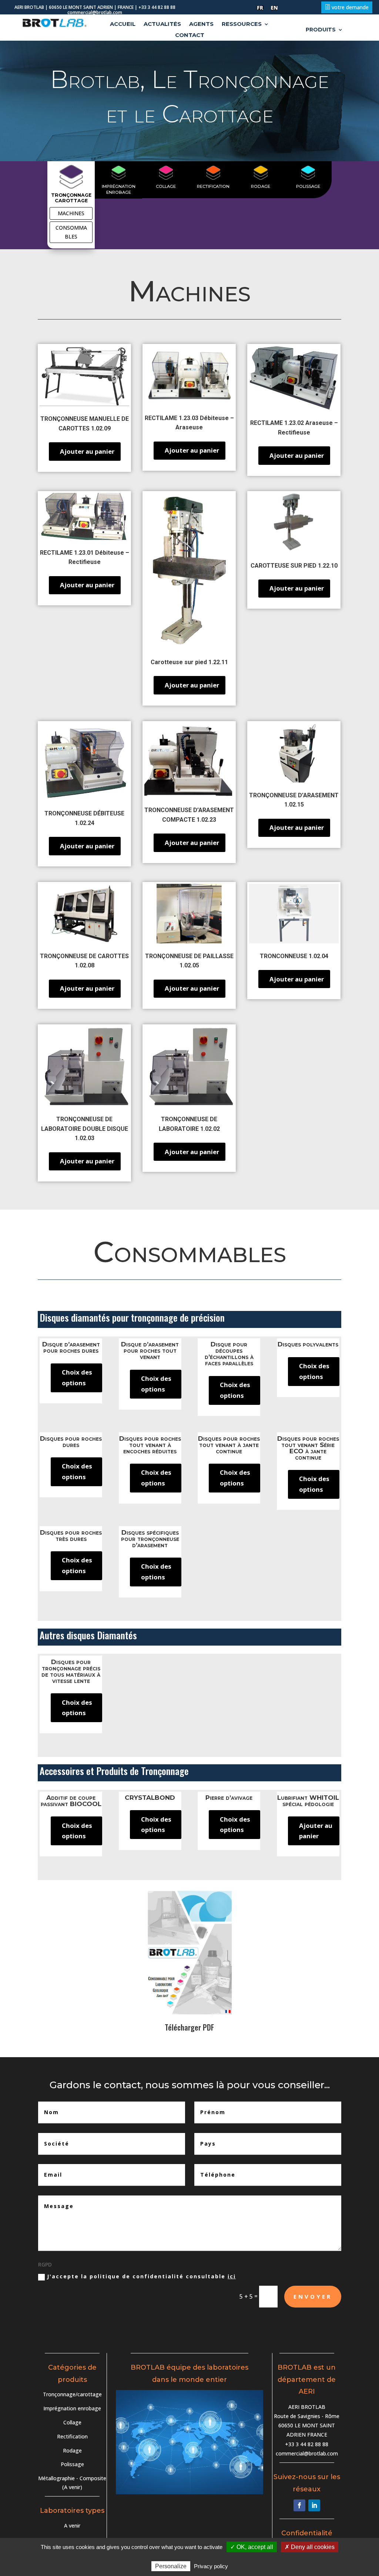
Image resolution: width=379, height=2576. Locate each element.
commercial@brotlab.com (307, 2453)
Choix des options (77, 1377)
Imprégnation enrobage (72, 2408)
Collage (166, 186)
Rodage (261, 186)
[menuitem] (260, 8)
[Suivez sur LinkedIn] (314, 2505)
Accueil (123, 24)
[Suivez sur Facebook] (299, 2505)
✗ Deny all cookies (310, 2547)
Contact (190, 36)
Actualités (162, 24)
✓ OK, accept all (252, 2547)
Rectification (213, 186)
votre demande (350, 7)
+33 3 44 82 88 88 (307, 2444)
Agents (201, 24)
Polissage (308, 186)
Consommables (71, 232)
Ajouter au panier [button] (87, 451)
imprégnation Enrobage (119, 189)
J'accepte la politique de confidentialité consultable (141, 2276)
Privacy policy (211, 2566)
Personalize (171, 2566)
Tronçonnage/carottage (72, 2394)
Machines (71, 213)
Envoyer (313, 2296)
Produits (321, 30)
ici (232, 2276)
